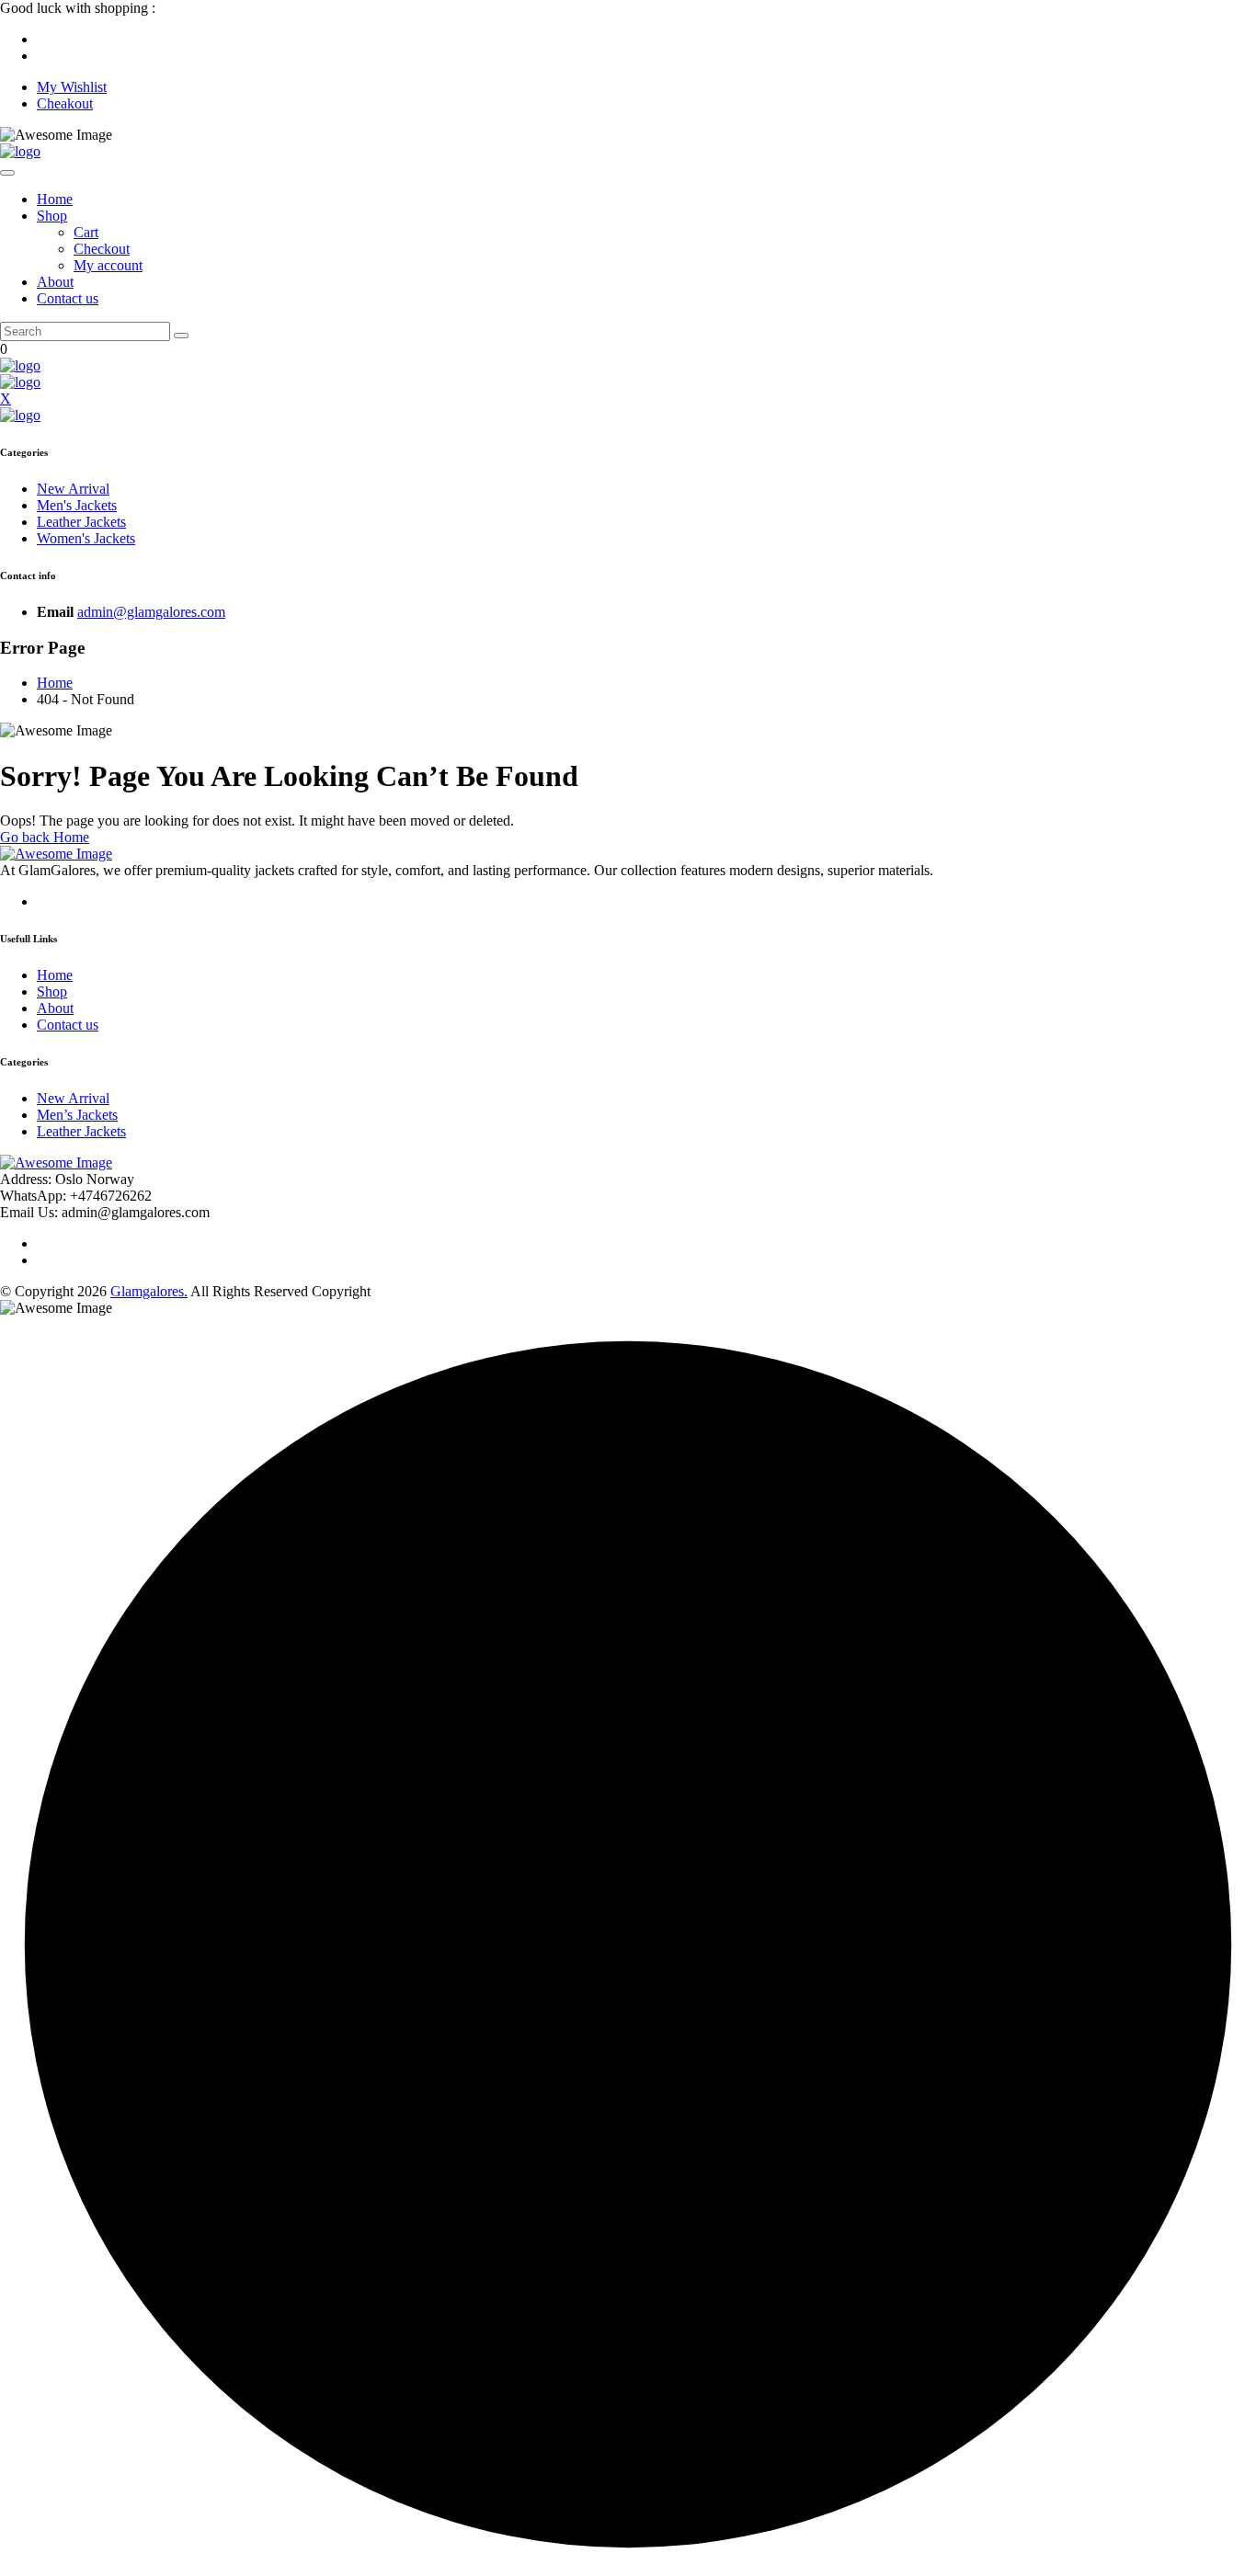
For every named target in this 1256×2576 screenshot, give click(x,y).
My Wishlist (72, 87)
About (55, 282)
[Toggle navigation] (7, 173)
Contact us (68, 298)
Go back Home (45, 837)
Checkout (102, 249)
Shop (52, 216)
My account (108, 265)
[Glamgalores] (20, 151)
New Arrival (73, 489)
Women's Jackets (86, 538)
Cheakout (65, 103)
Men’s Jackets (77, 1115)
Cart (86, 232)
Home (55, 199)
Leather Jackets (81, 522)
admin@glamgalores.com (151, 612)
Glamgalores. (149, 1291)
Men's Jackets (77, 505)
